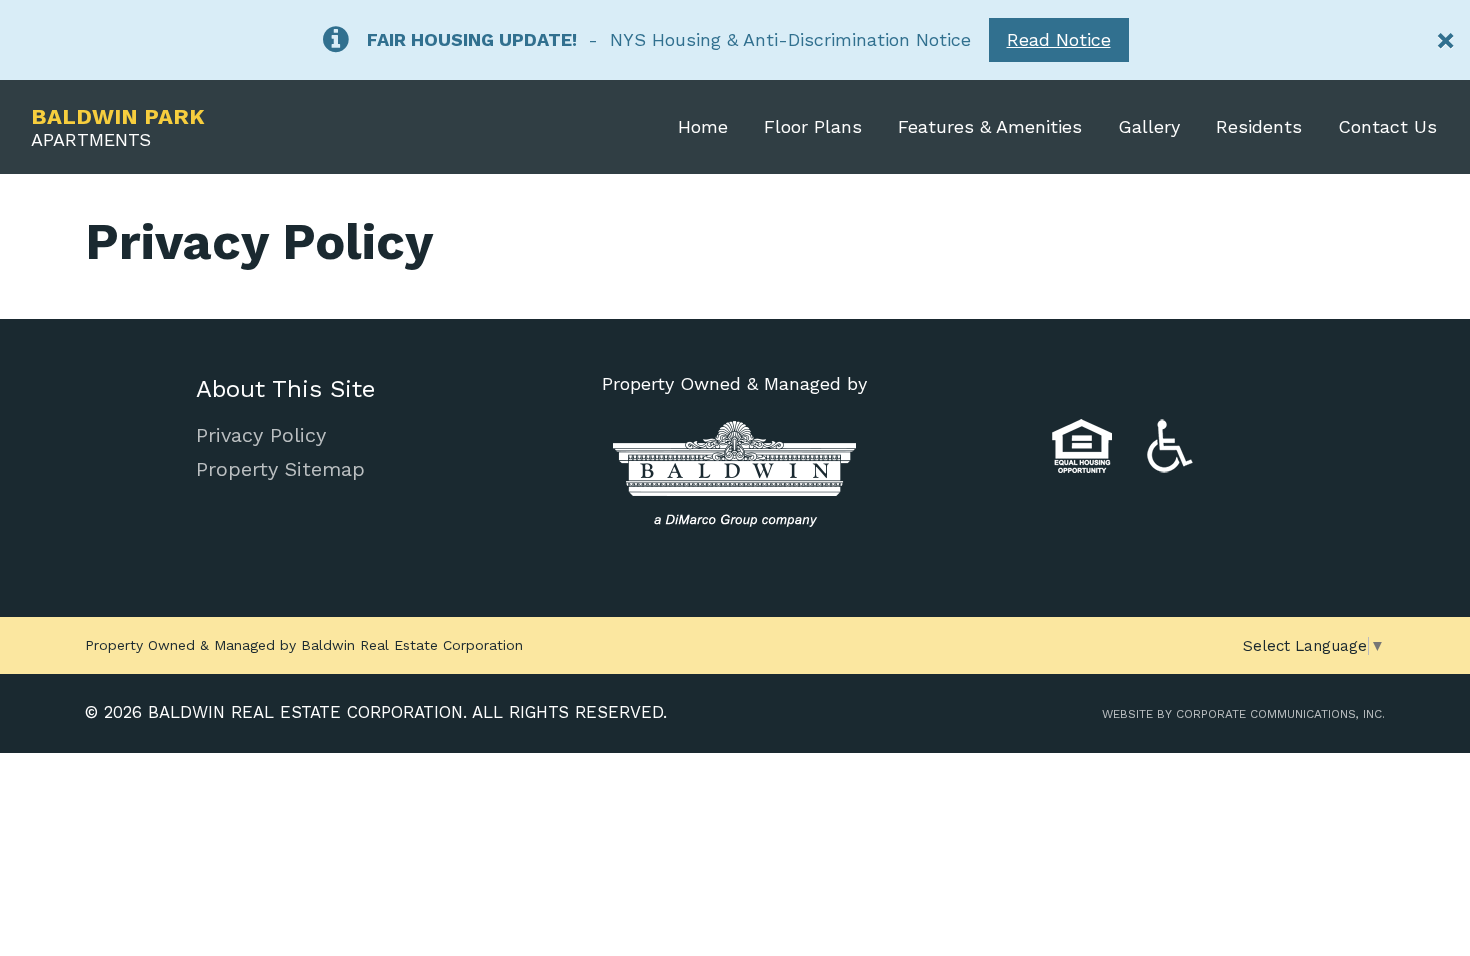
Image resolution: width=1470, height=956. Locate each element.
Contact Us (1387, 126)
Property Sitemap (280, 469)
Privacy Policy (261, 435)
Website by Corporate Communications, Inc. (1243, 714)
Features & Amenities (990, 126)
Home (703, 126)
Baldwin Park (118, 127)
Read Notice (1059, 39)
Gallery (1149, 126)
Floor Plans (813, 126)
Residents (1259, 126)
